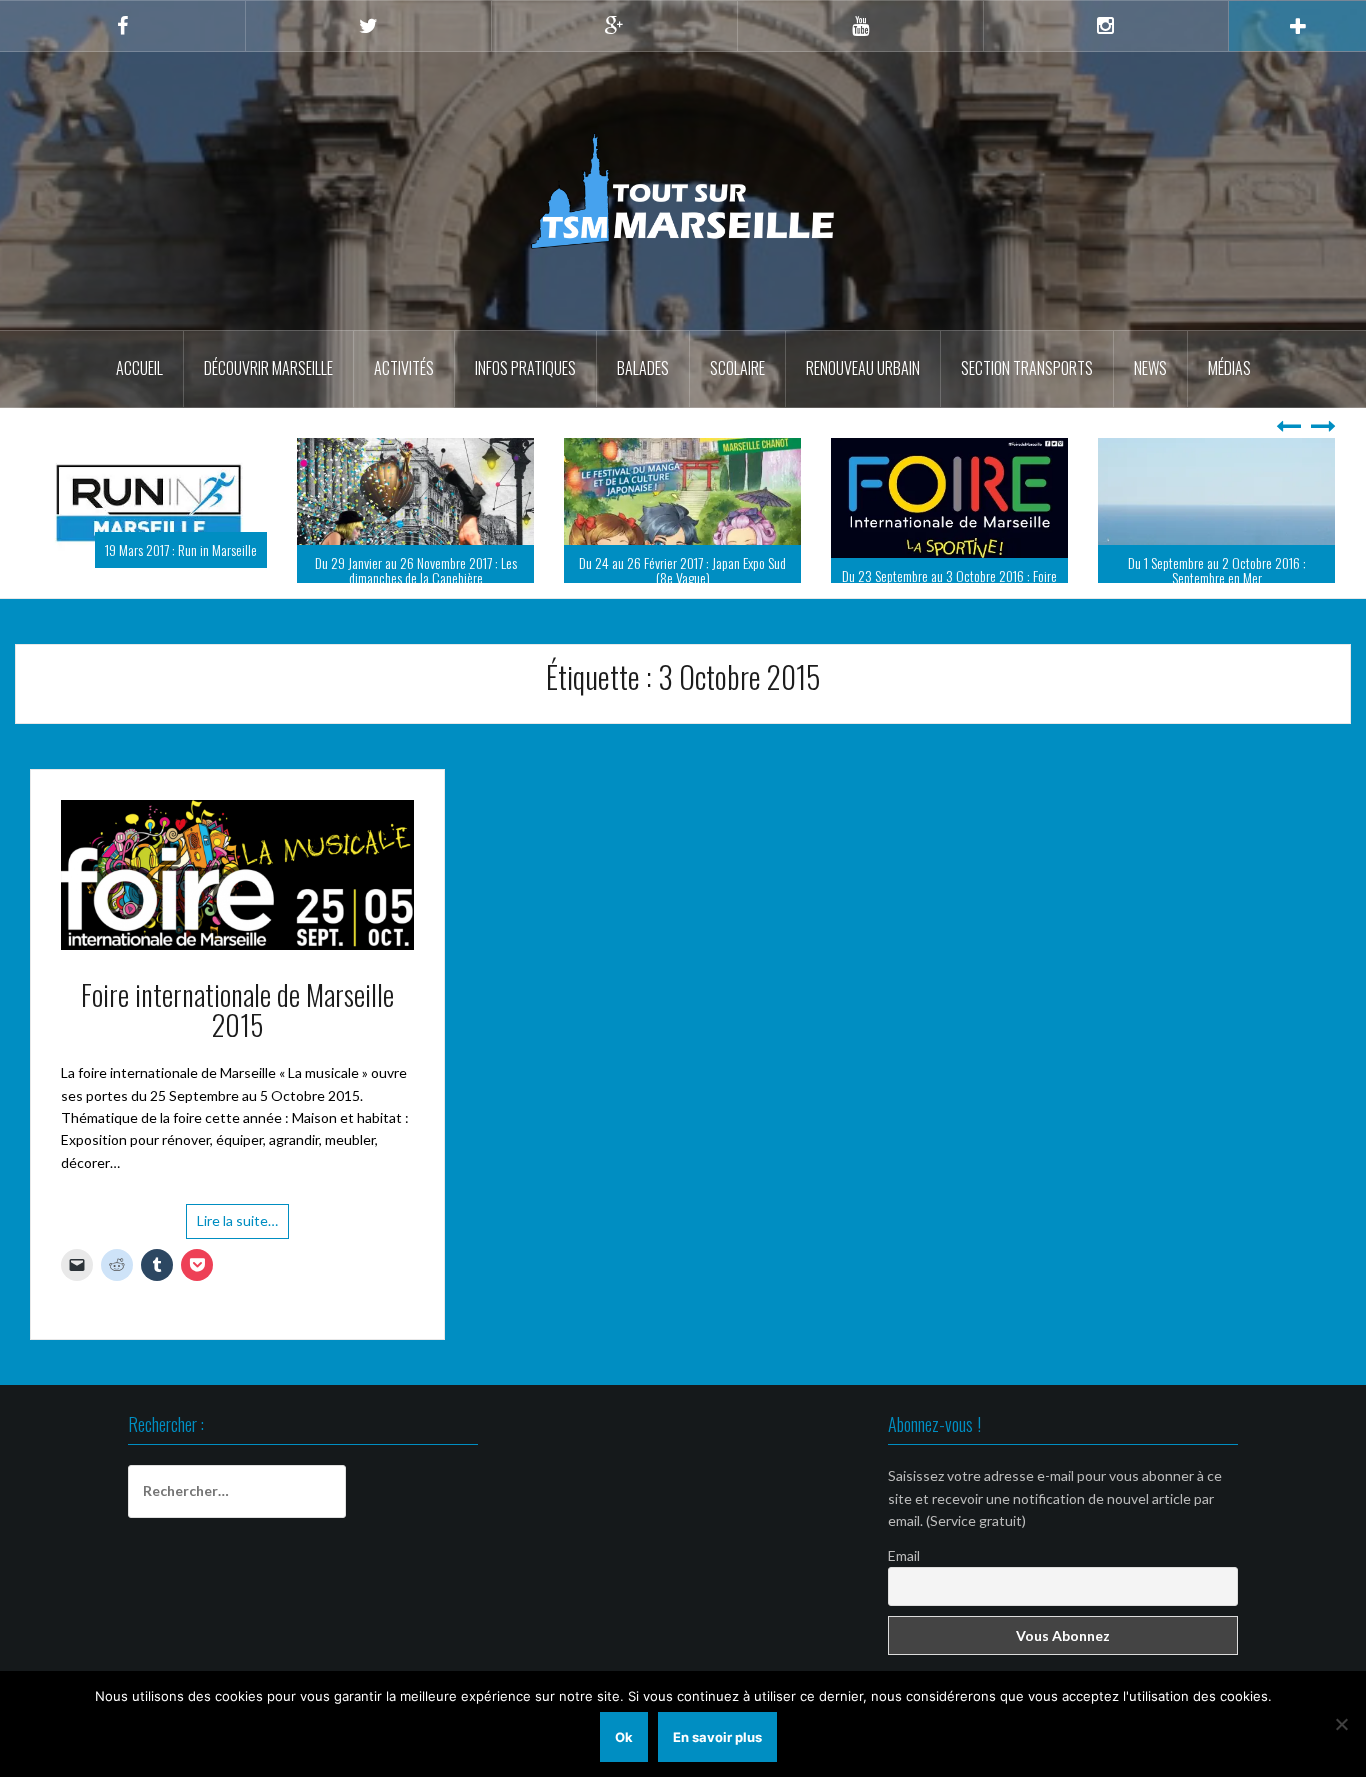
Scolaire (737, 368)
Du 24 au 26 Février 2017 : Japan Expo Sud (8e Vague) (682, 570)
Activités (404, 368)
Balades (643, 368)
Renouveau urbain (863, 368)
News (1150, 368)
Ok (624, 1737)
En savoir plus (717, 1737)
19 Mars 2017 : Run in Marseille (181, 549)
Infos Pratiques (525, 368)
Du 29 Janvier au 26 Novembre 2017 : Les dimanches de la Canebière (416, 570)
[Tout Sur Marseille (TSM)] (683, 189)
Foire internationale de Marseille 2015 (237, 1010)
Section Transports (1027, 368)
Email (904, 1555)
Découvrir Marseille (268, 368)
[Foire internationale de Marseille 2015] (237, 872)
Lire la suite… (237, 1220)
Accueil (139, 368)
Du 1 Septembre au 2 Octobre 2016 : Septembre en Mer (1217, 570)
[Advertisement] (683, 1555)
